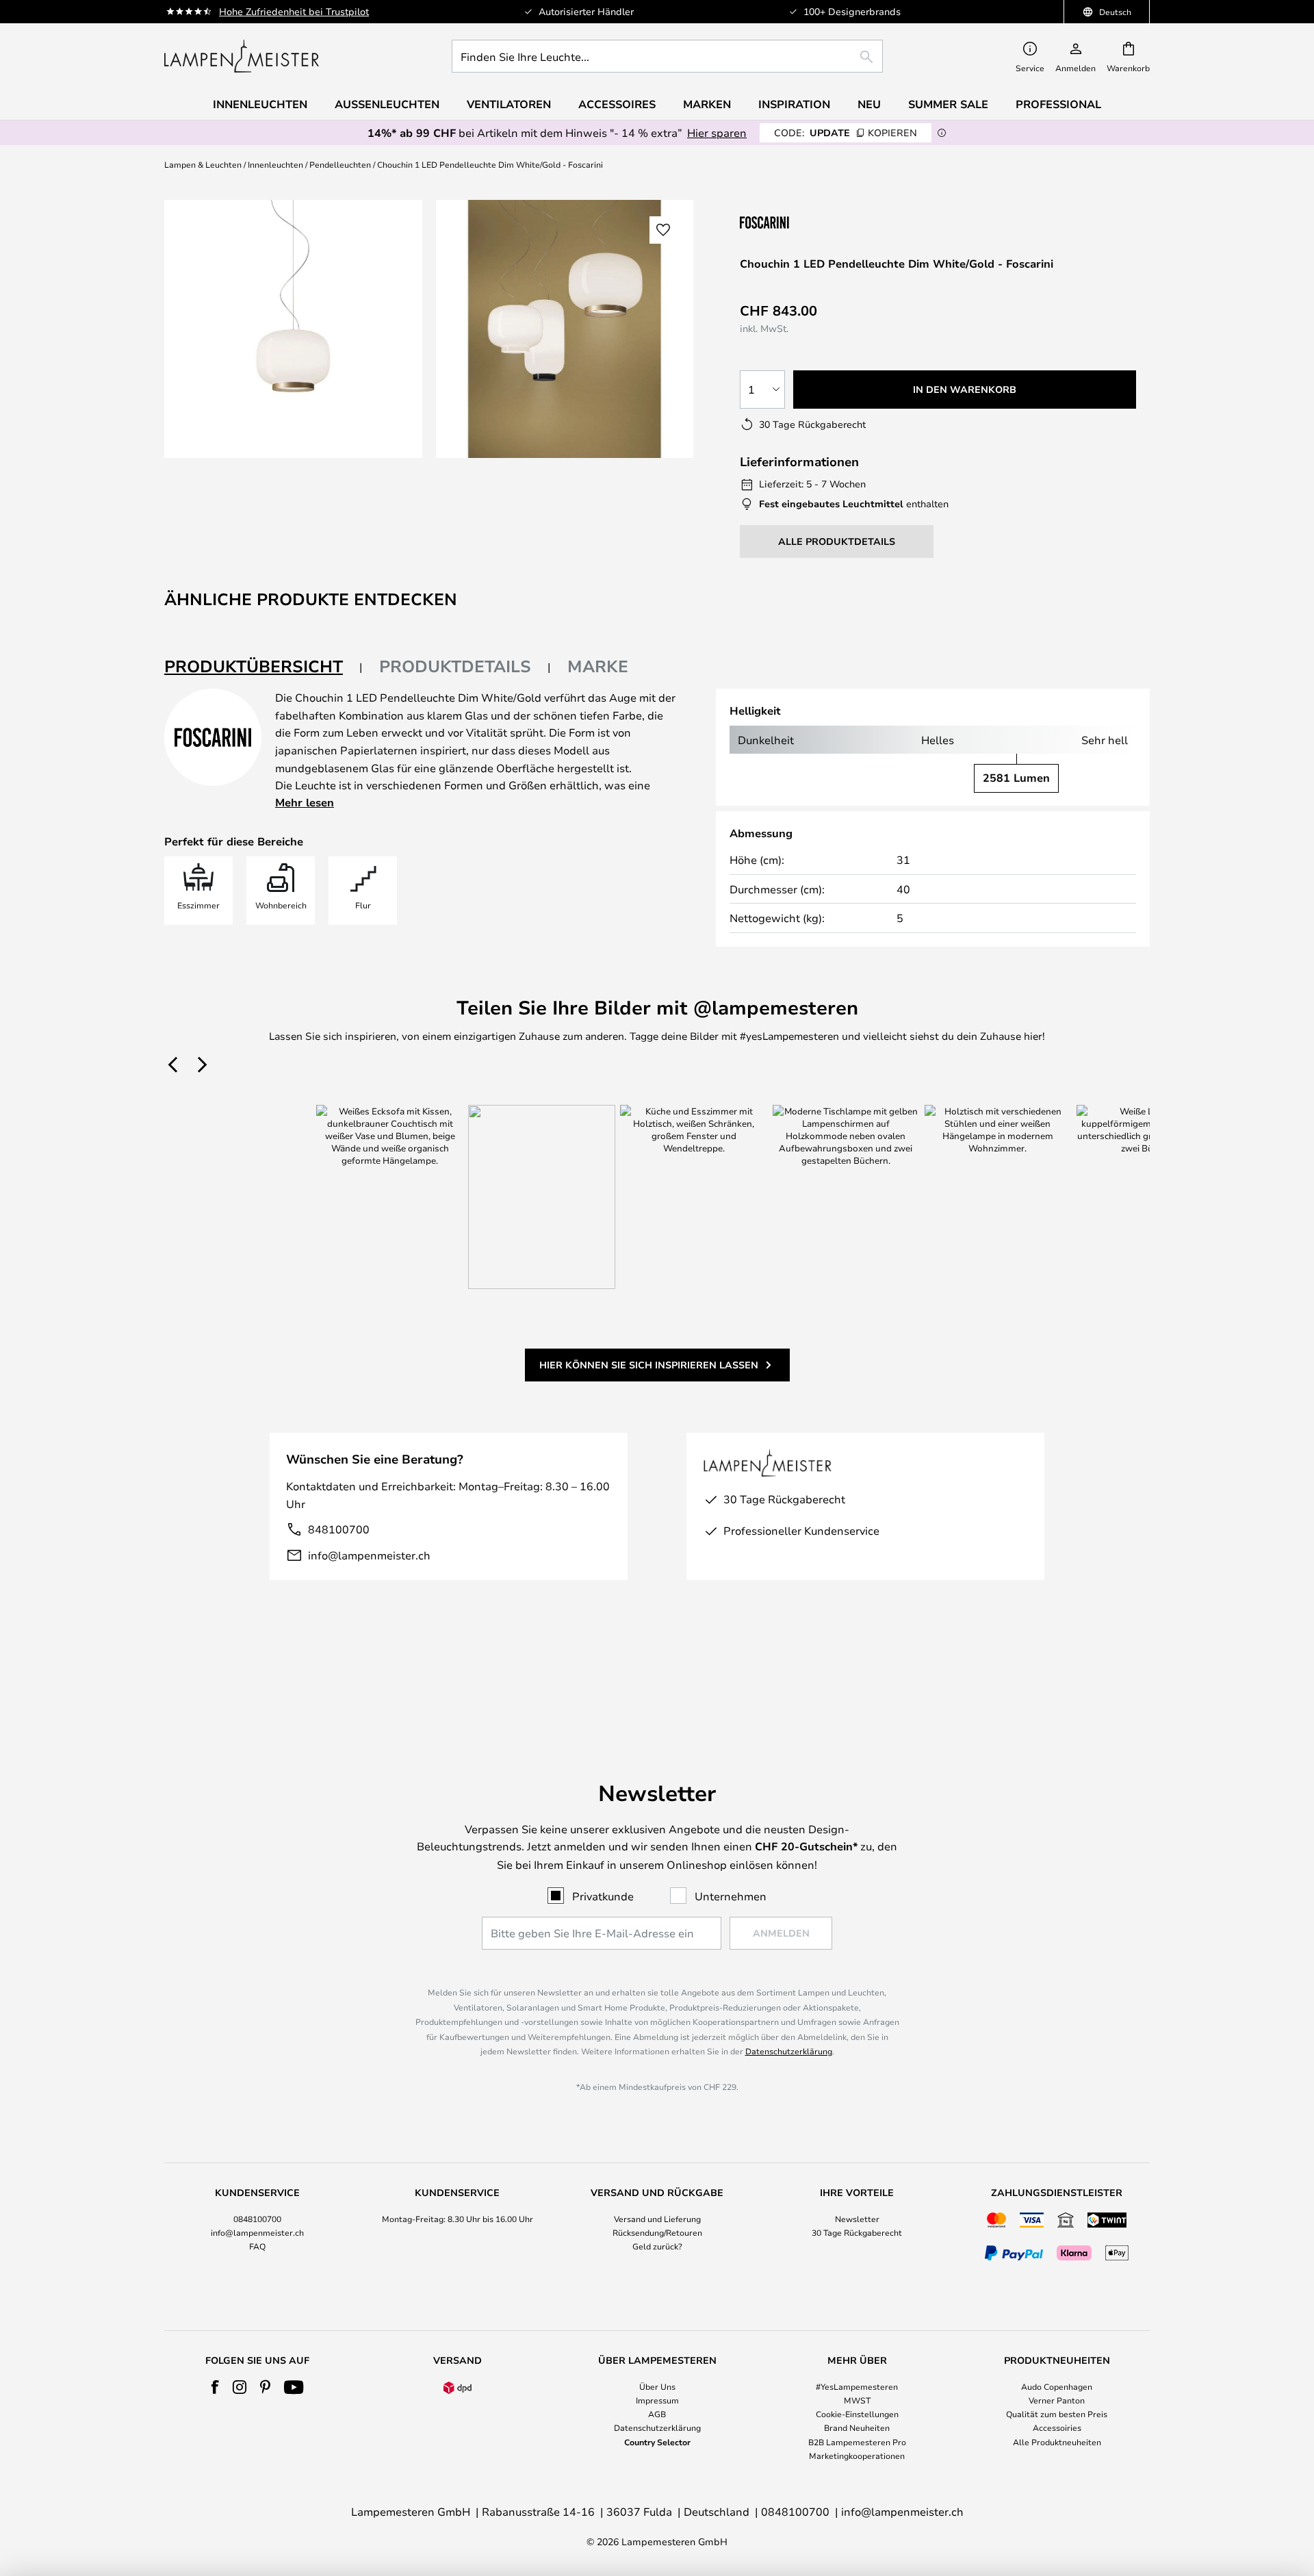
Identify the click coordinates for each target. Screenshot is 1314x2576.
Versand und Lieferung (657, 2219)
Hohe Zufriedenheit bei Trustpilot (294, 11)
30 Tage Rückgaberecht (857, 2232)
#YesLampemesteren (857, 2386)
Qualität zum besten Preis (1057, 2414)
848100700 (339, 1529)
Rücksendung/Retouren (657, 2232)
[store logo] (242, 56)
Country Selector (657, 2442)
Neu (869, 104)
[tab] (263, 667)
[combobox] (667, 56)
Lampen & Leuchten (203, 164)
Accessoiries (1057, 2427)
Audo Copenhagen (1057, 2386)
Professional (1058, 104)
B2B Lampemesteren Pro (857, 2442)
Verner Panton (1057, 2400)
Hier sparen (717, 132)
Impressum (657, 2400)
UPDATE (846, 132)
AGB (657, 2414)
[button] (663, 230)
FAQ (257, 2246)
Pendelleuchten (340, 164)
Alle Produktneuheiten (1057, 2442)
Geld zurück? (657, 2246)
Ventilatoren (509, 104)
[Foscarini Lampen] (808, 222)
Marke (598, 666)
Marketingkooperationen (857, 2456)
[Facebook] (215, 2387)
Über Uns (657, 2386)
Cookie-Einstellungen (857, 2414)
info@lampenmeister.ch (369, 1555)
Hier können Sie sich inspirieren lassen (649, 1365)
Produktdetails (455, 666)
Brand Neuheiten (857, 2427)
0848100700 (257, 2219)
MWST (857, 2400)
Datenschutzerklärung (789, 2051)
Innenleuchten (275, 164)
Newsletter (857, 2219)
